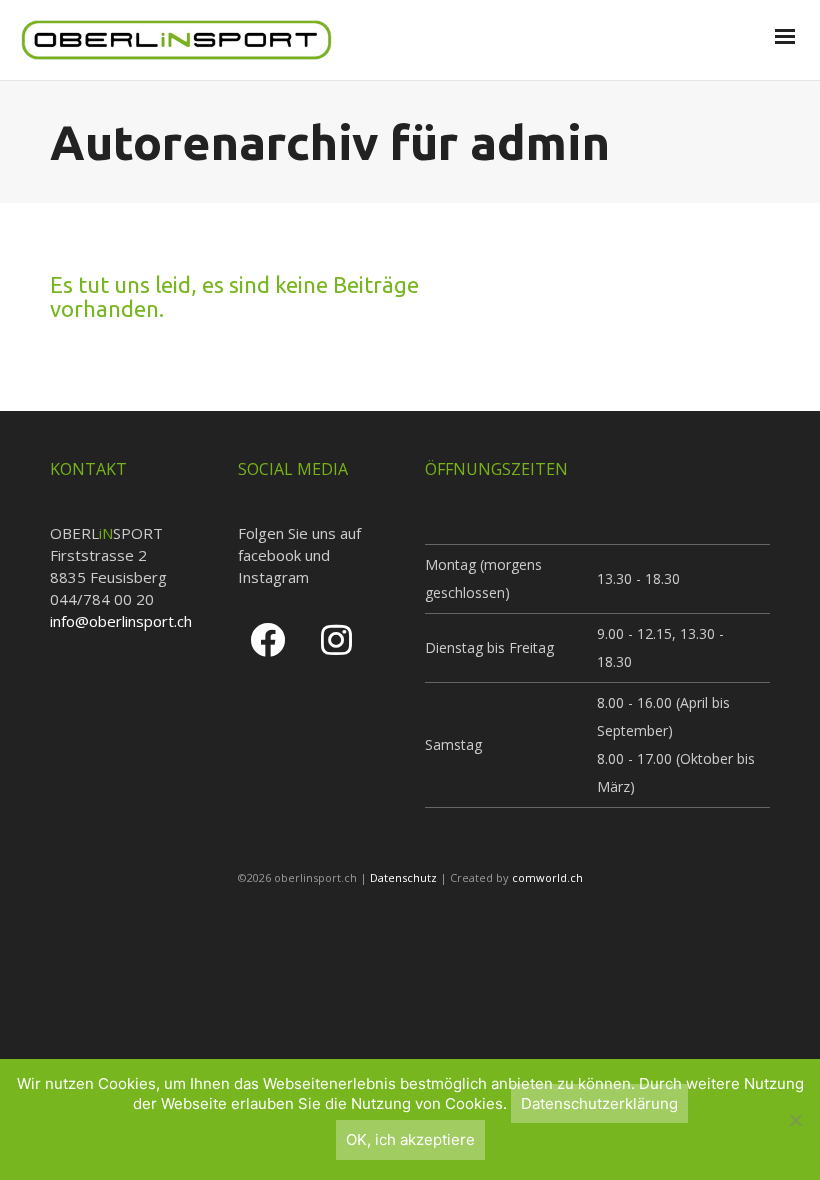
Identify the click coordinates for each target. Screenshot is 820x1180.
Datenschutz (403, 877)
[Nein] (795, 1120)
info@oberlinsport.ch (121, 621)
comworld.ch (547, 877)
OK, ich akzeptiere (410, 1139)
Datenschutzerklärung (599, 1103)
